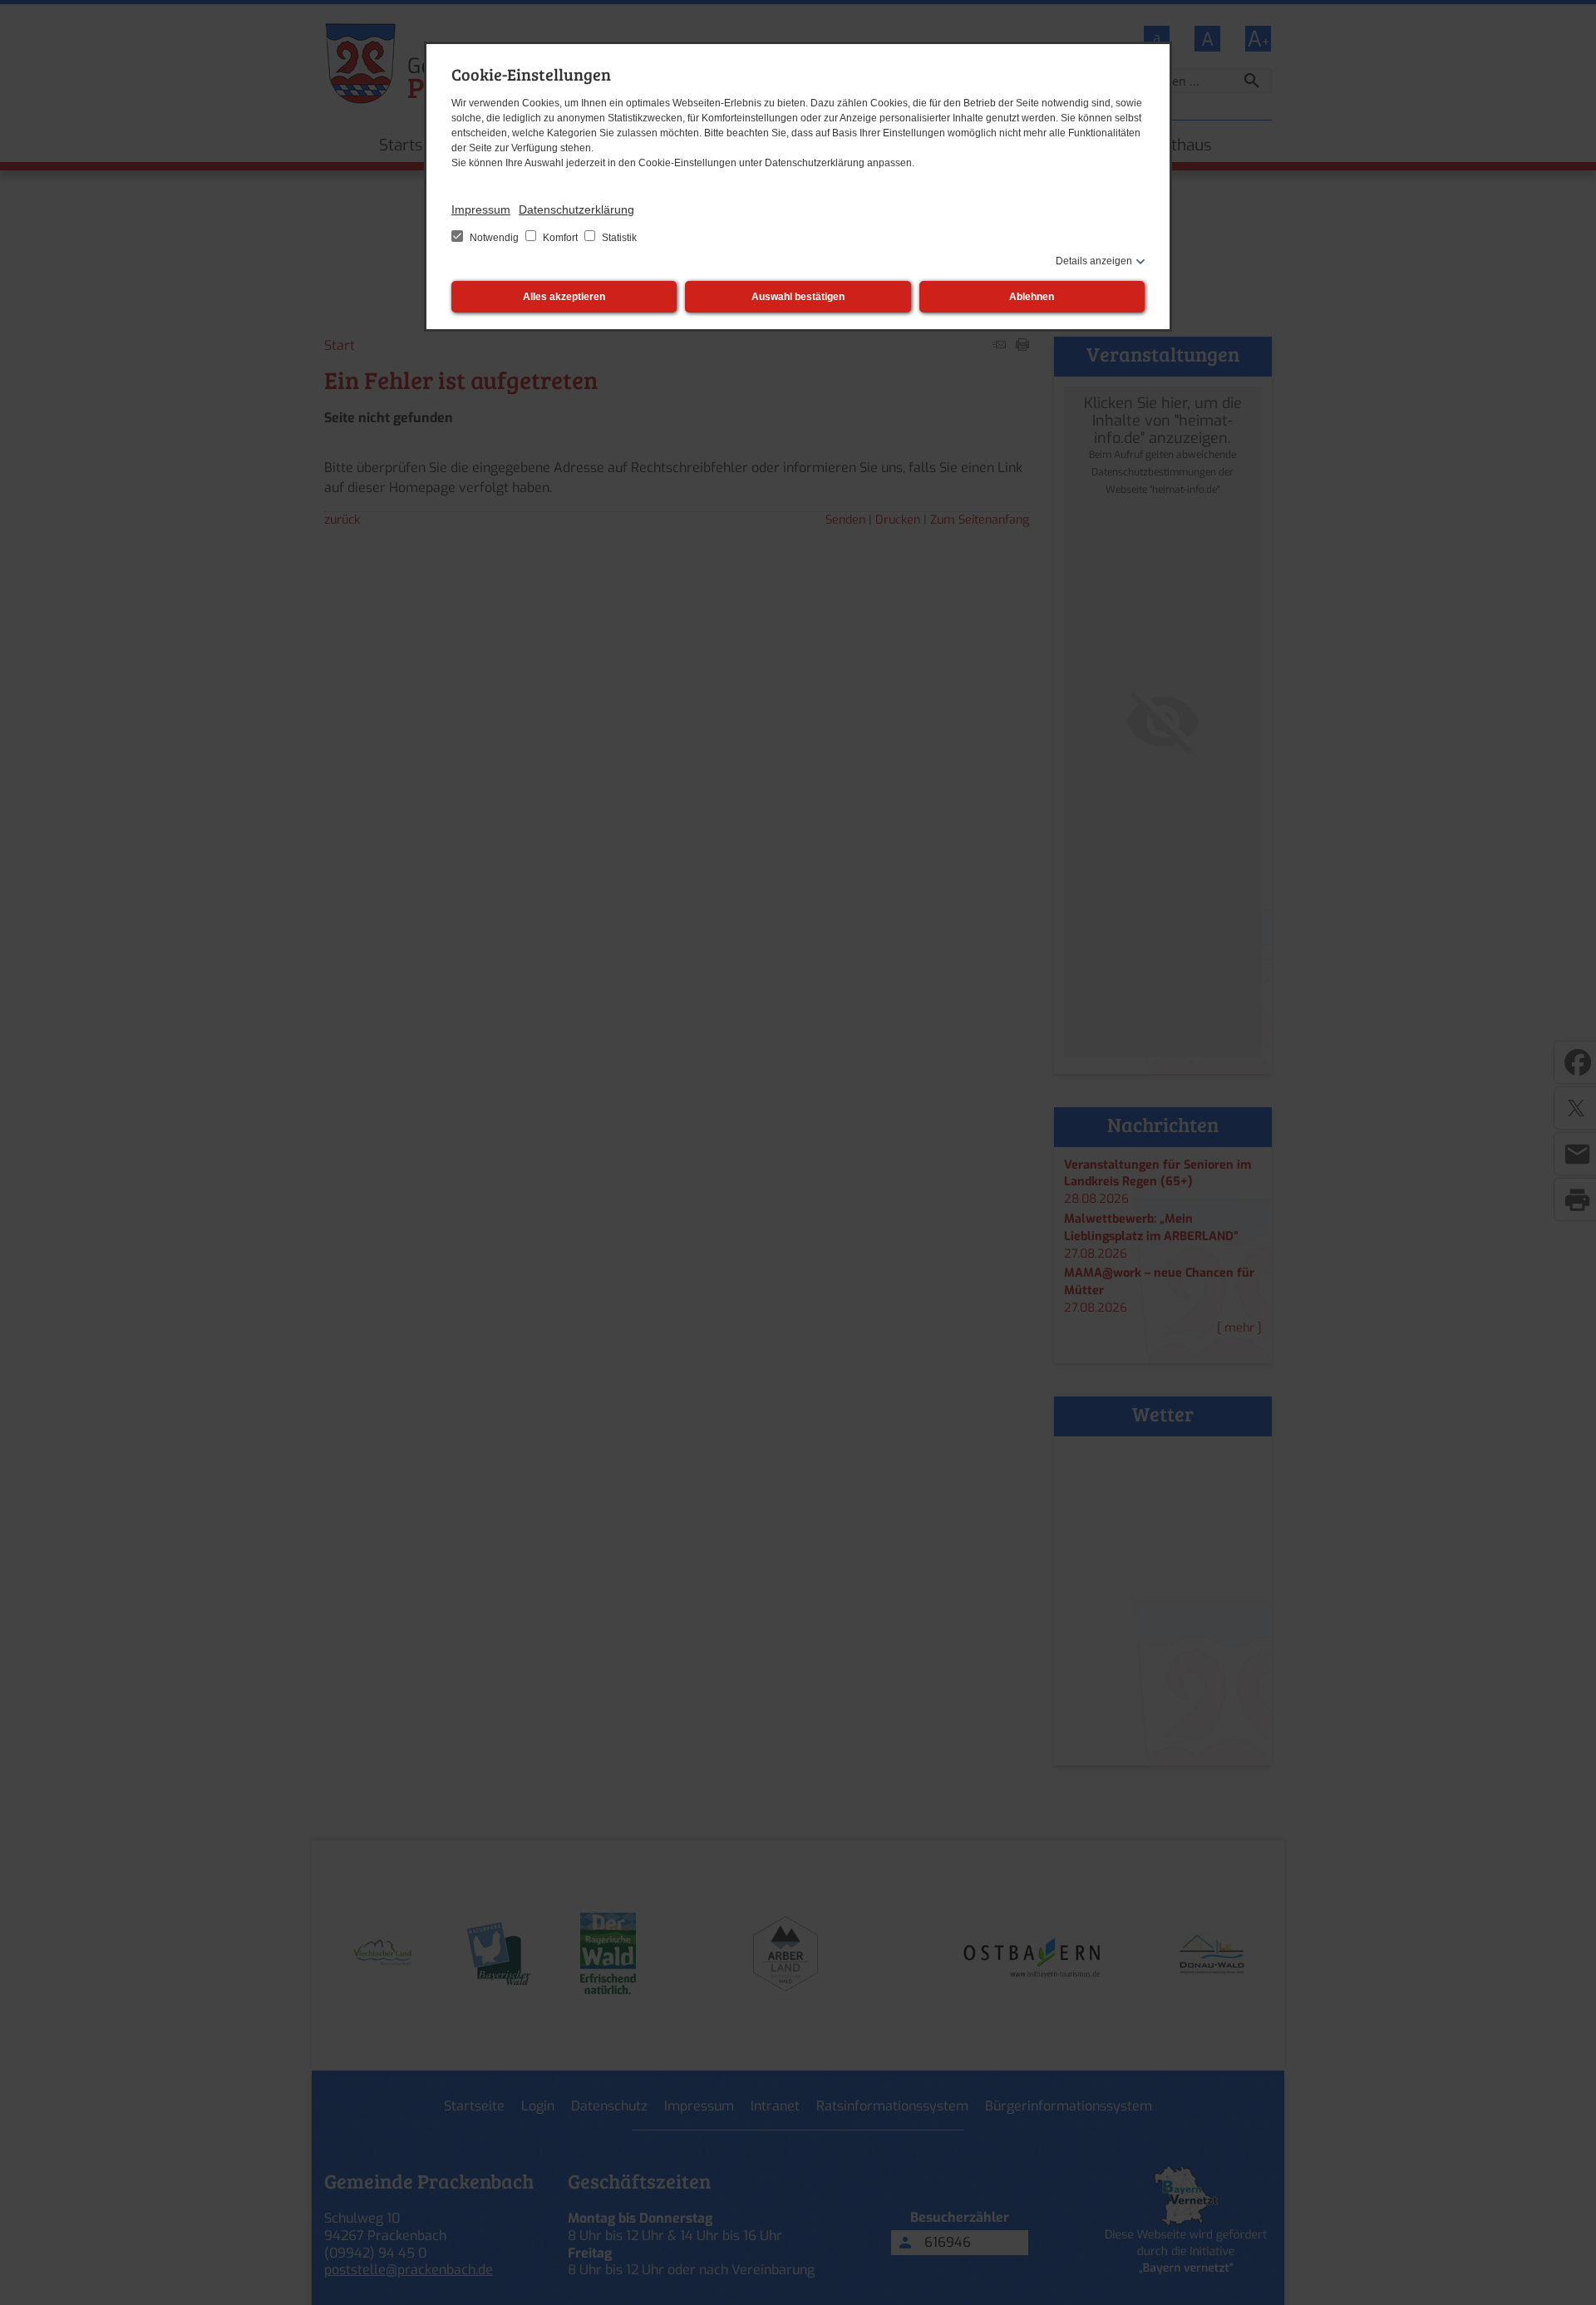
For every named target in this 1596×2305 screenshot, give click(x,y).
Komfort (560, 238)
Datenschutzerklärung (576, 209)
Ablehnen (1032, 297)
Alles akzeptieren (564, 297)
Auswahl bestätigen (798, 297)
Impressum (481, 209)
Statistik (618, 238)
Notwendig (494, 238)
